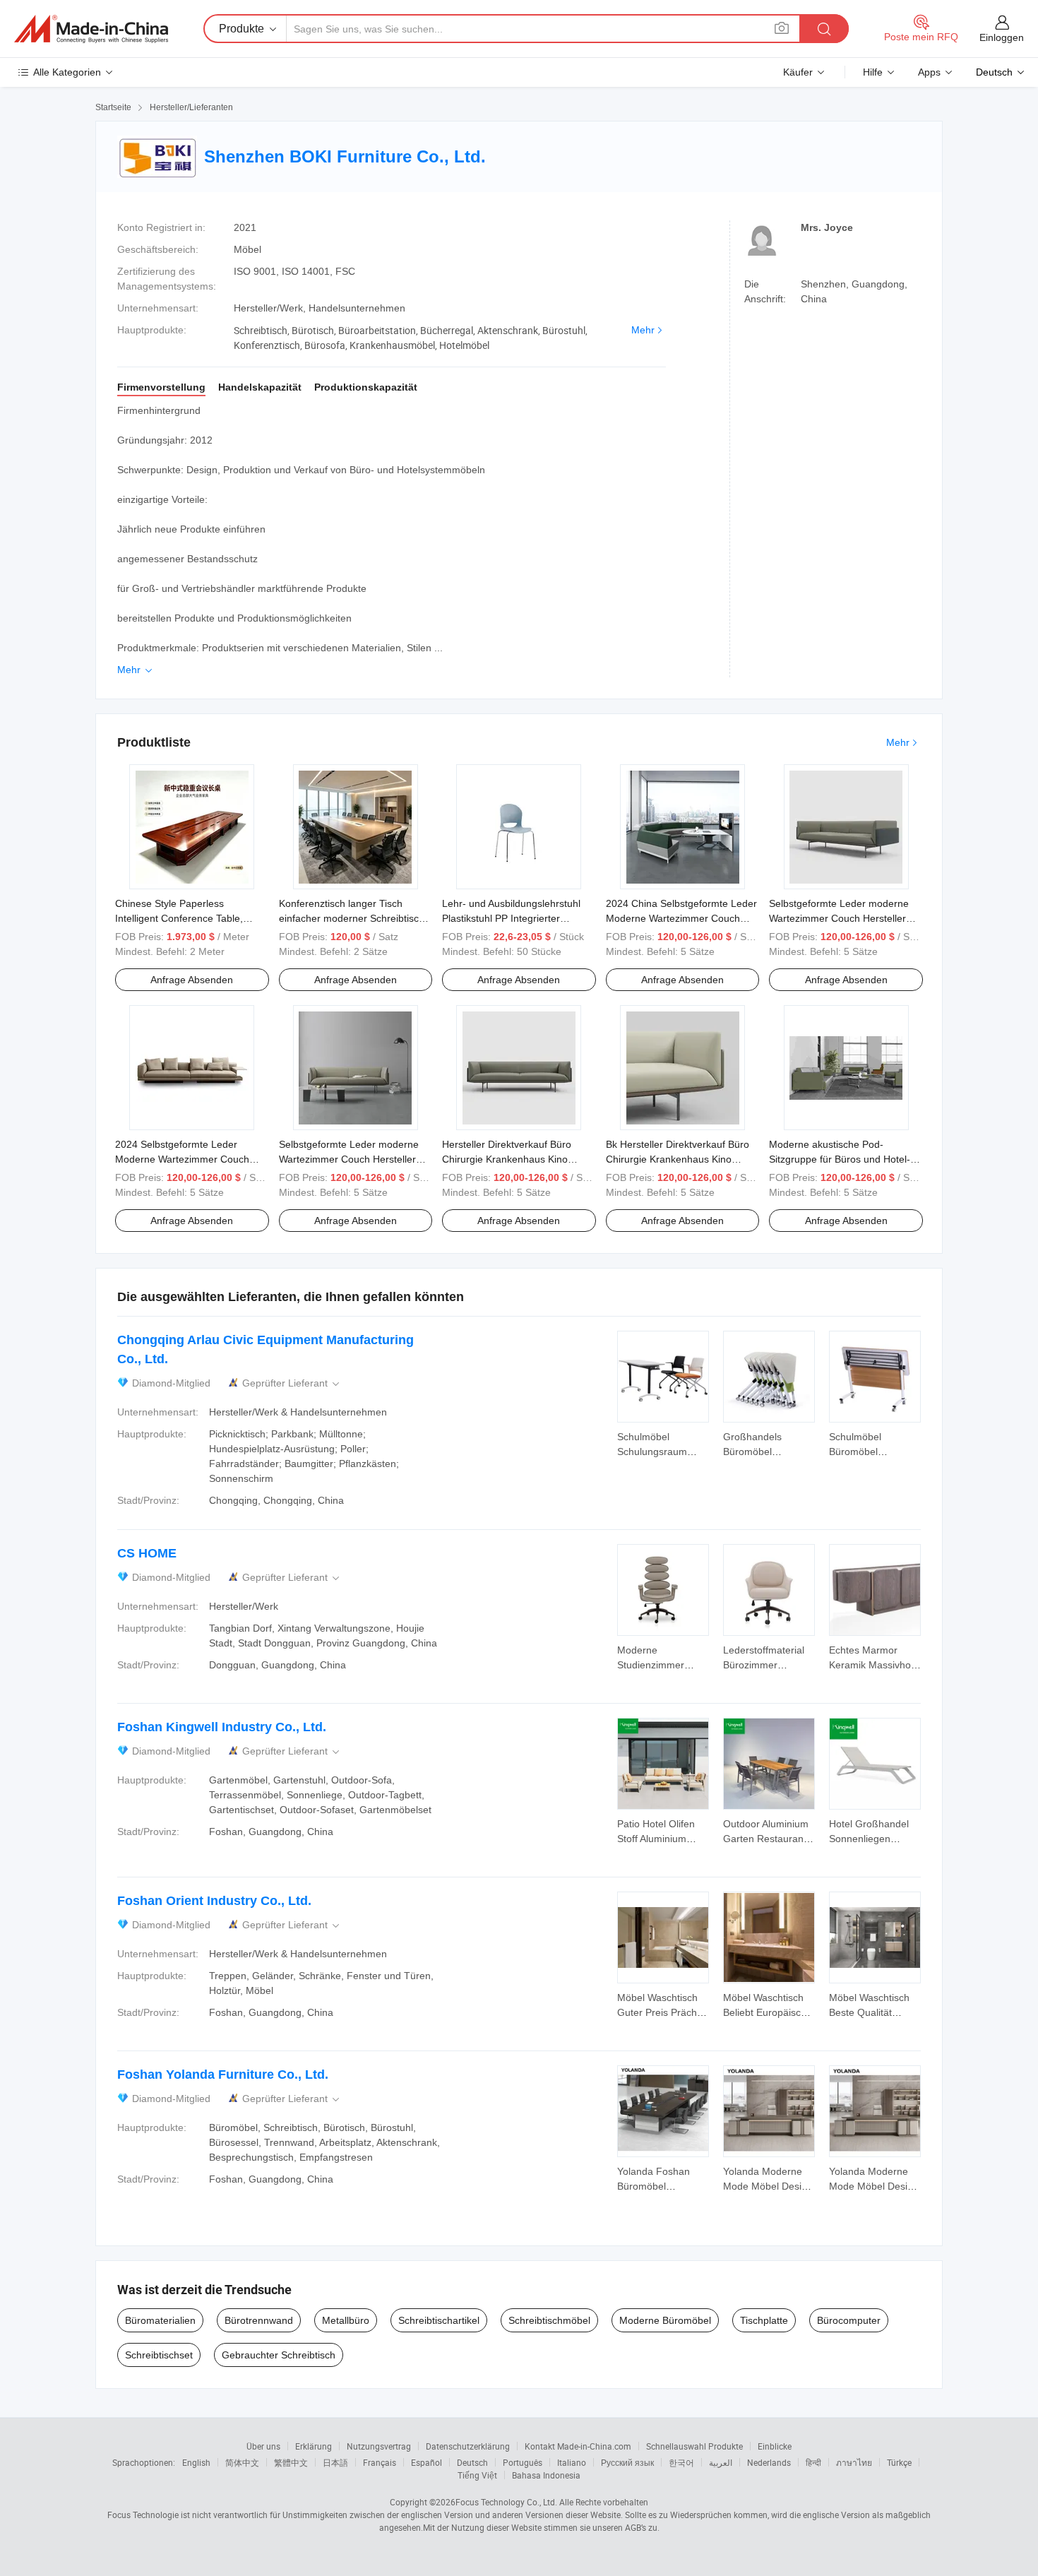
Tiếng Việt (477, 2475)
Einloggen (1002, 37)
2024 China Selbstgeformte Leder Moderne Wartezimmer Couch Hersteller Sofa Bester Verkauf (681, 918)
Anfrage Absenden (192, 980)
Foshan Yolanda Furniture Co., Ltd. (223, 2075)
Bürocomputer (849, 2320)
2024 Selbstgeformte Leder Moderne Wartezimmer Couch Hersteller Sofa (182, 1159)
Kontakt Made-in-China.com (578, 2446)
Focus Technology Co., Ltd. (506, 2502)
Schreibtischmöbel (549, 2320)
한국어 (681, 2462)
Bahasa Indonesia (546, 2475)
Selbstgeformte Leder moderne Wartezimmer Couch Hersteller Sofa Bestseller (839, 918)
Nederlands (769, 2462)
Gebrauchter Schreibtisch (279, 2355)
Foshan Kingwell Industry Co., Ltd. (222, 1727)
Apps (929, 72)
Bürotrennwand (259, 2320)
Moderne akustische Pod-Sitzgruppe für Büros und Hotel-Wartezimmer (840, 1159)
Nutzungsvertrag (379, 2446)
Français (380, 2462)
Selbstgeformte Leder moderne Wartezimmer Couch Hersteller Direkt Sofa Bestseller (349, 1159)
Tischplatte (764, 2320)
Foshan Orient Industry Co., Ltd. (214, 1901)
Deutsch (472, 2462)
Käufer (798, 72)
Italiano (572, 2462)
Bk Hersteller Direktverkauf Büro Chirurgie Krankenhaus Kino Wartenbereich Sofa (678, 1159)
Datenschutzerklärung (468, 2446)
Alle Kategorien (67, 72)
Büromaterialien (160, 2320)
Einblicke (775, 2446)
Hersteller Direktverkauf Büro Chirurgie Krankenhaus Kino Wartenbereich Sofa (507, 1159)
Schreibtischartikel (439, 2320)
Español (426, 2462)
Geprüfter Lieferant (292, 1383)
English (196, 2462)
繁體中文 (291, 2462)
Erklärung (314, 2446)
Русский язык (627, 2462)
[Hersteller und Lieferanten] (91, 29)
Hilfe (873, 72)
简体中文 (242, 2462)
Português (523, 2462)
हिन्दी (813, 2462)
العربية (721, 2462)
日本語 (335, 2462)
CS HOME (147, 1553)
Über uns (263, 2446)
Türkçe (899, 2462)
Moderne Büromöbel (665, 2320)
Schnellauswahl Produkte (694, 2446)
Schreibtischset (159, 2355)
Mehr (643, 330)
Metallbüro (346, 2320)
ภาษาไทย (854, 2462)
